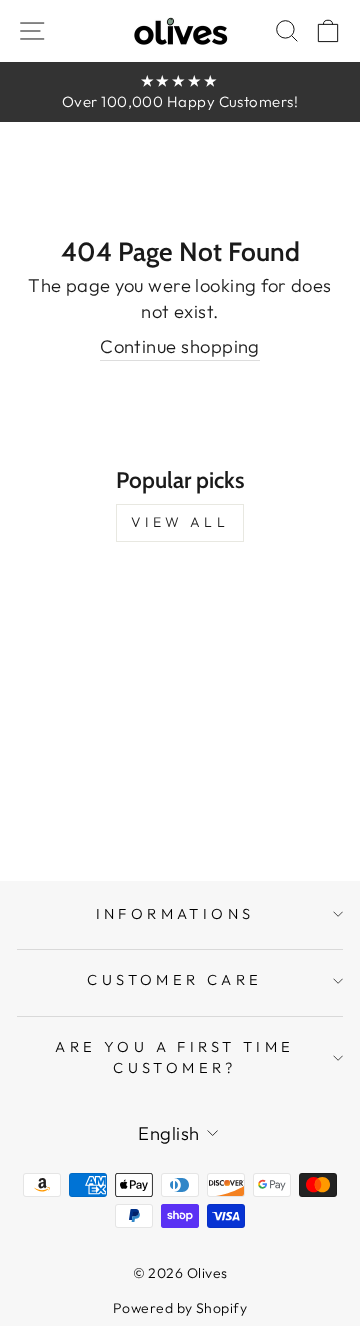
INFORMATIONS (175, 913)
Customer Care (174, 979)
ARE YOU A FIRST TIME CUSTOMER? (174, 1057)
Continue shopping (180, 346)
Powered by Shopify (180, 1308)
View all (180, 522)
